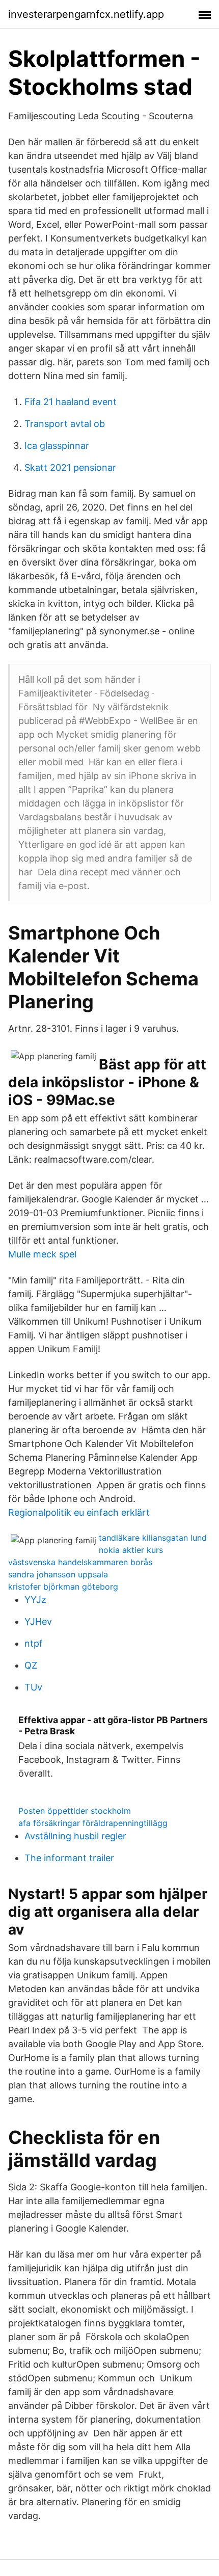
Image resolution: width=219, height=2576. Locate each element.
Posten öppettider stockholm (75, 1811)
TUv (33, 1687)
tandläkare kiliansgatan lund (153, 1538)
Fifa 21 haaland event (71, 402)
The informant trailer (69, 1858)
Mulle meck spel (42, 1254)
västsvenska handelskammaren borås (80, 1562)
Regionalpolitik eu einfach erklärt (79, 1512)
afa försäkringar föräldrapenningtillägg (93, 1823)
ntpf (34, 1643)
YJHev (38, 1621)
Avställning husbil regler (75, 1836)
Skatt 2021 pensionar (70, 467)
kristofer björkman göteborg (63, 1587)
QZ (31, 1665)
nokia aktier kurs (131, 1550)
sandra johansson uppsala (58, 1574)
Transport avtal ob (65, 424)
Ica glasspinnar (57, 446)
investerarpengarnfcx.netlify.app (86, 14)
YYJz (35, 1600)
